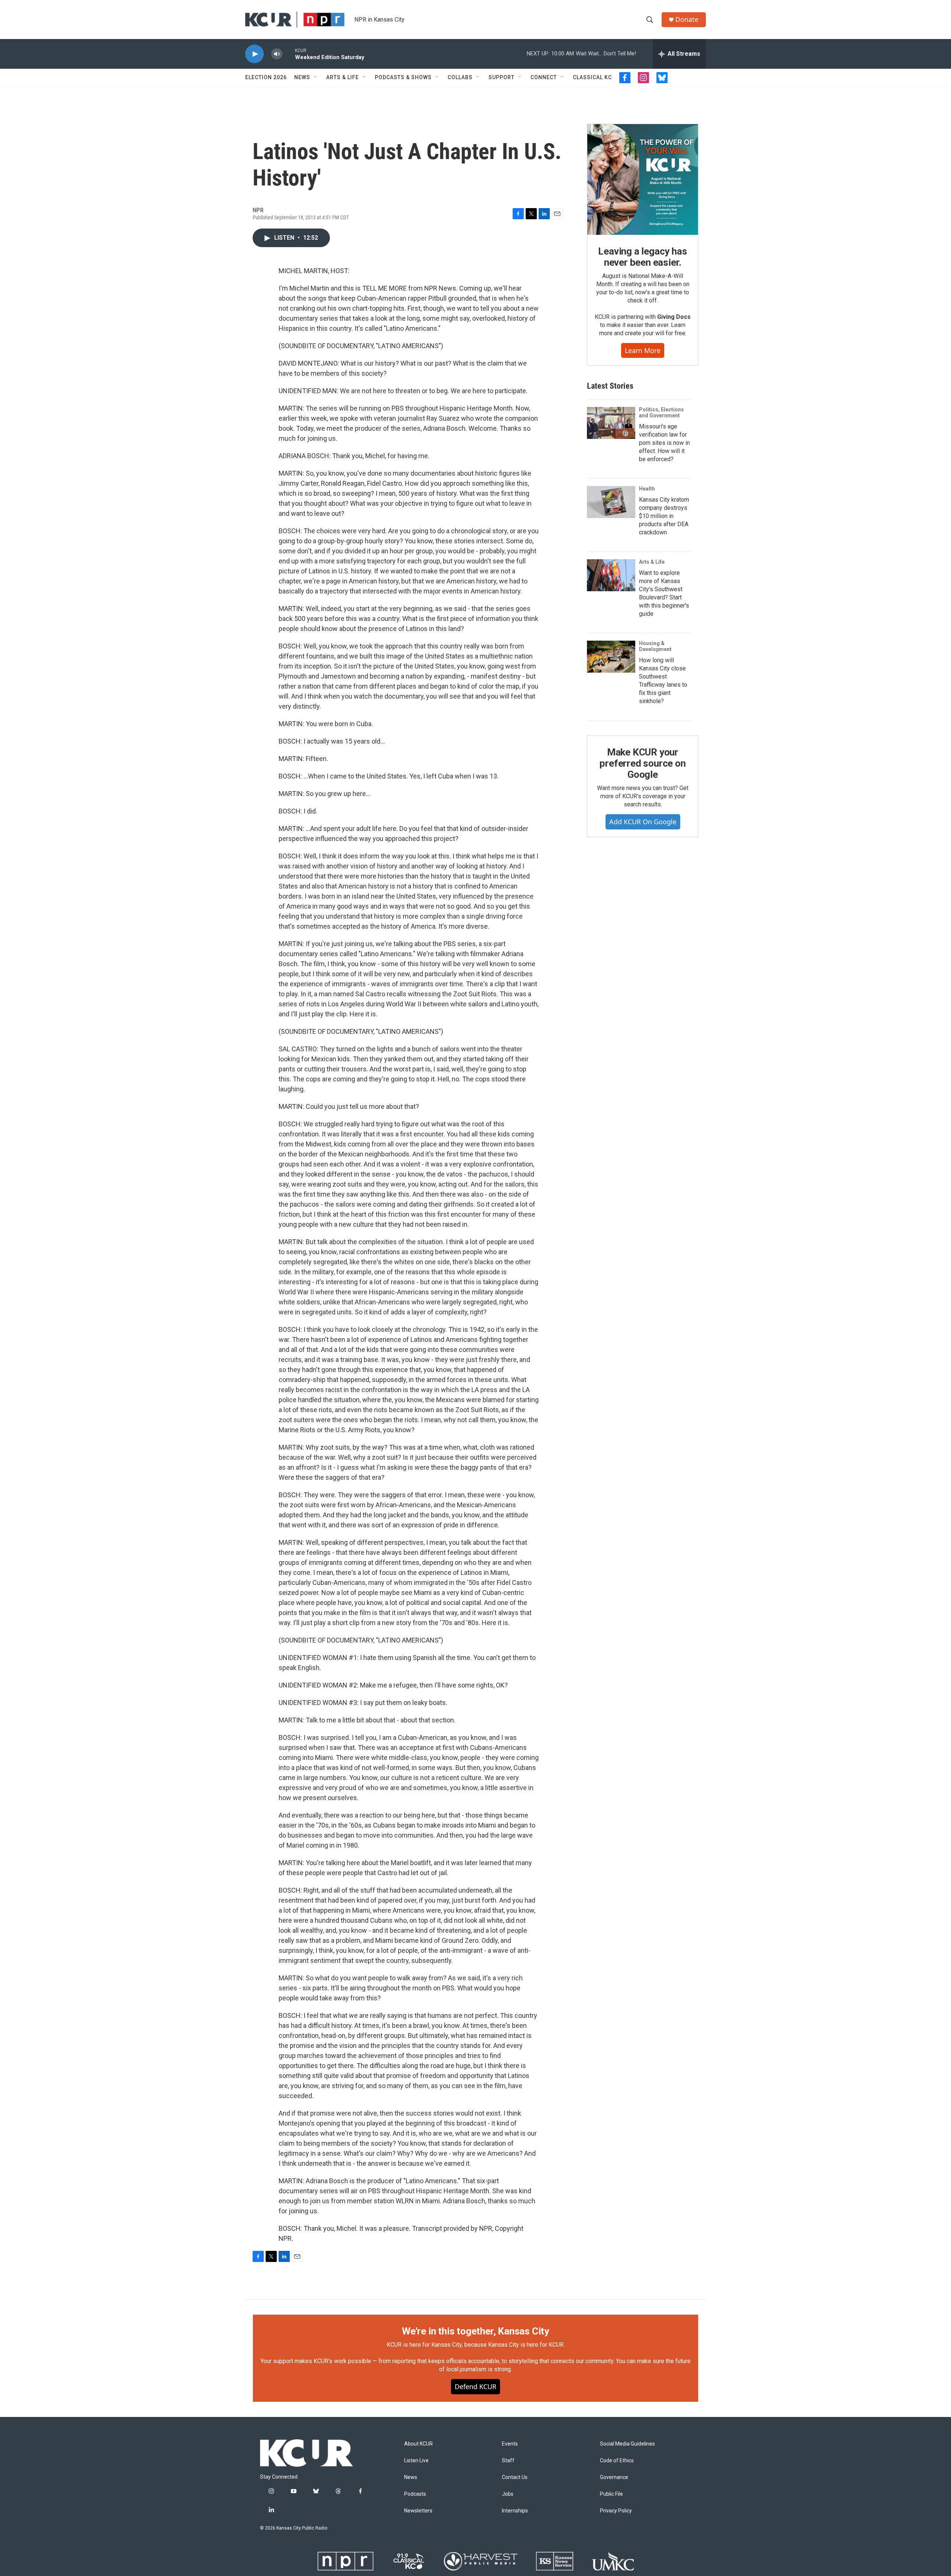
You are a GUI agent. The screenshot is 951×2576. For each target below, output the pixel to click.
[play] (254, 54)
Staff (508, 2461)
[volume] (277, 54)
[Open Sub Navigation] (316, 77)
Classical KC (592, 77)
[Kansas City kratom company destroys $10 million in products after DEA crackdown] (611, 502)
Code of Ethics (617, 2461)
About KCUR (418, 2444)
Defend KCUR (475, 2386)
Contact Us (515, 2477)
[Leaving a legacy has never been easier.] (643, 179)
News (302, 77)
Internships (515, 2511)
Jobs (508, 2494)
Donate (687, 20)
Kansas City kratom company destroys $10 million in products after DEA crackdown (664, 516)
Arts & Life (343, 77)
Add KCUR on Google (643, 822)
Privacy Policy (616, 2511)
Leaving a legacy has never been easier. (642, 257)
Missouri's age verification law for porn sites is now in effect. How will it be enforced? (664, 443)
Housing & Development (655, 646)
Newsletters (418, 2511)
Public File (611, 2494)
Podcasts (415, 2494)
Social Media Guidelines (627, 2444)
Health (647, 489)
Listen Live (416, 2461)
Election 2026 (266, 77)
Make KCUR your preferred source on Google (642, 763)
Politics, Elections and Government (661, 412)
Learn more (643, 350)
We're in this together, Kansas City (475, 2331)
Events (510, 2444)
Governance (614, 2477)
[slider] (289, 54)
